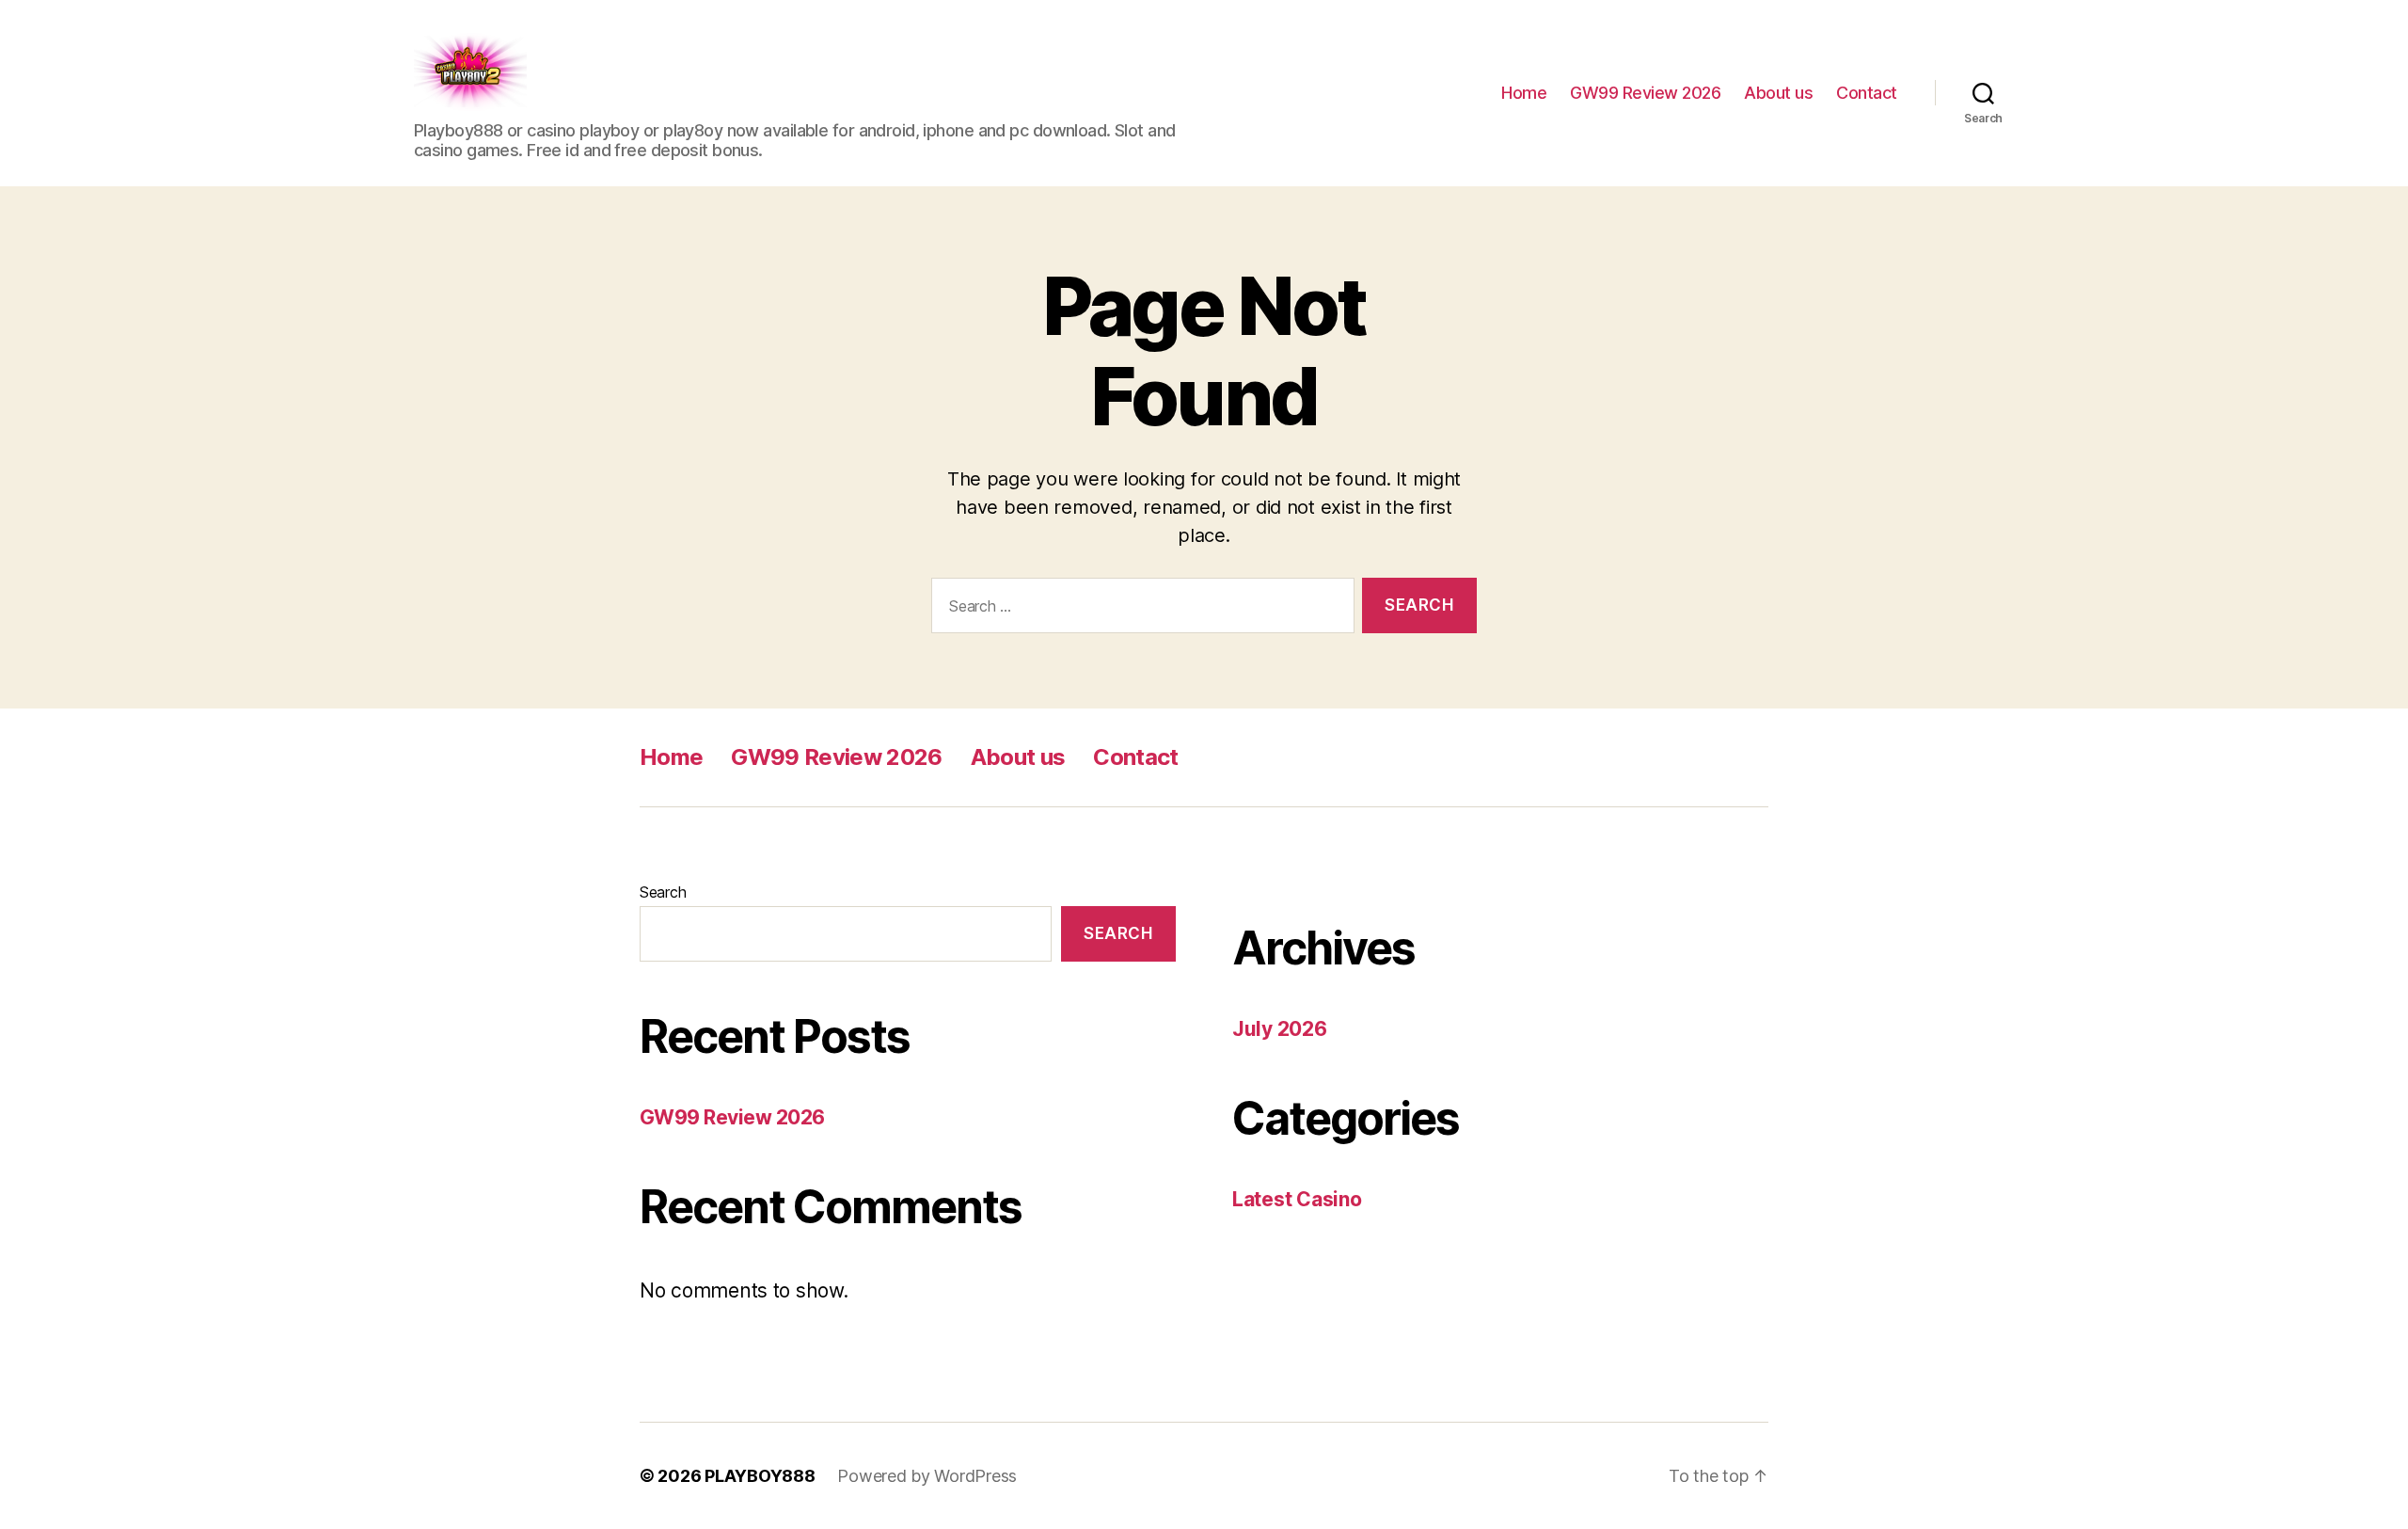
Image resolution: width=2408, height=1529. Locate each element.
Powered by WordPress (927, 1476)
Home (1524, 93)
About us (1778, 93)
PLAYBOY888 (760, 1476)
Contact (1867, 93)
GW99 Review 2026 (1645, 93)
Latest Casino (1297, 1199)
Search (663, 892)
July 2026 (1280, 1029)
